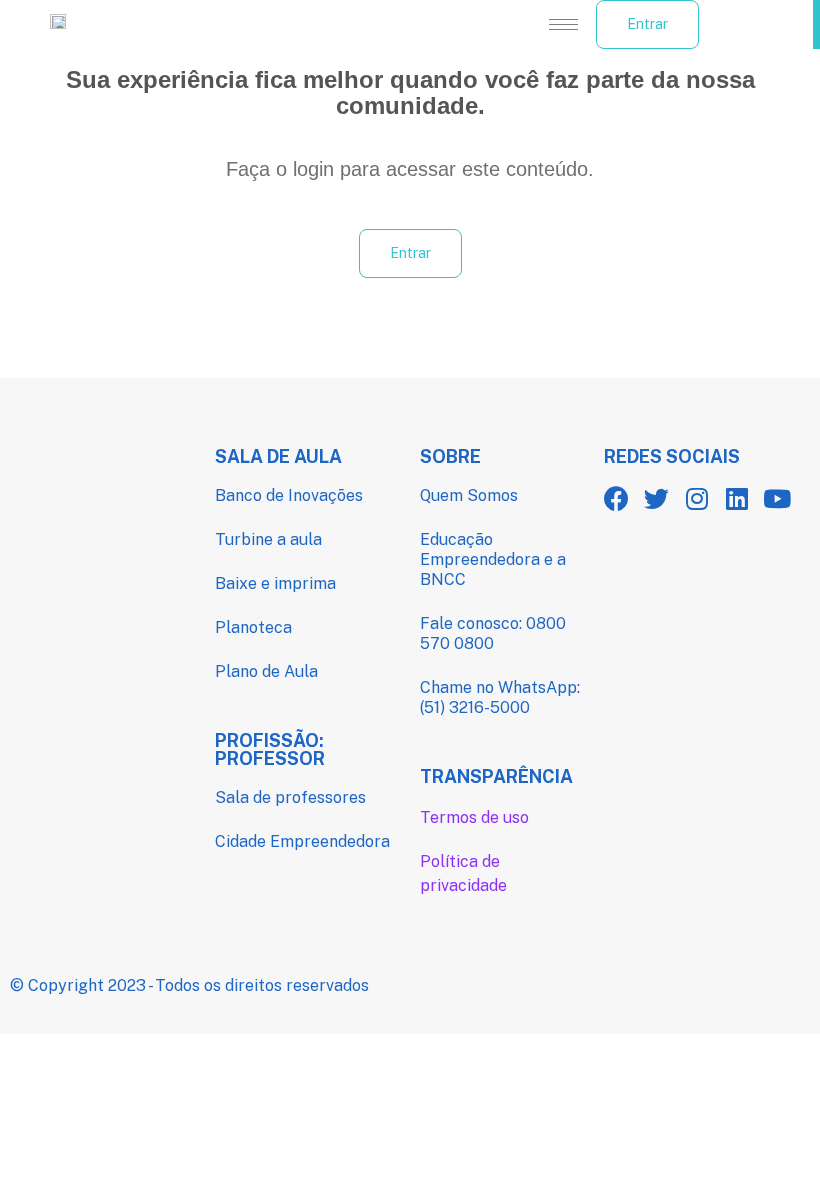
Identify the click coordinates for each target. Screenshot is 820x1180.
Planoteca (253, 627)
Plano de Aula (266, 671)
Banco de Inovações (289, 495)
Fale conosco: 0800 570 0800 (493, 633)
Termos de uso (474, 817)
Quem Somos (469, 495)
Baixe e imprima (275, 583)
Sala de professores (290, 797)
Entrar (647, 24)
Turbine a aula (268, 539)
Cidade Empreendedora (302, 841)
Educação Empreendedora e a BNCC (493, 559)
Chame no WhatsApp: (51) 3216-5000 (500, 697)
